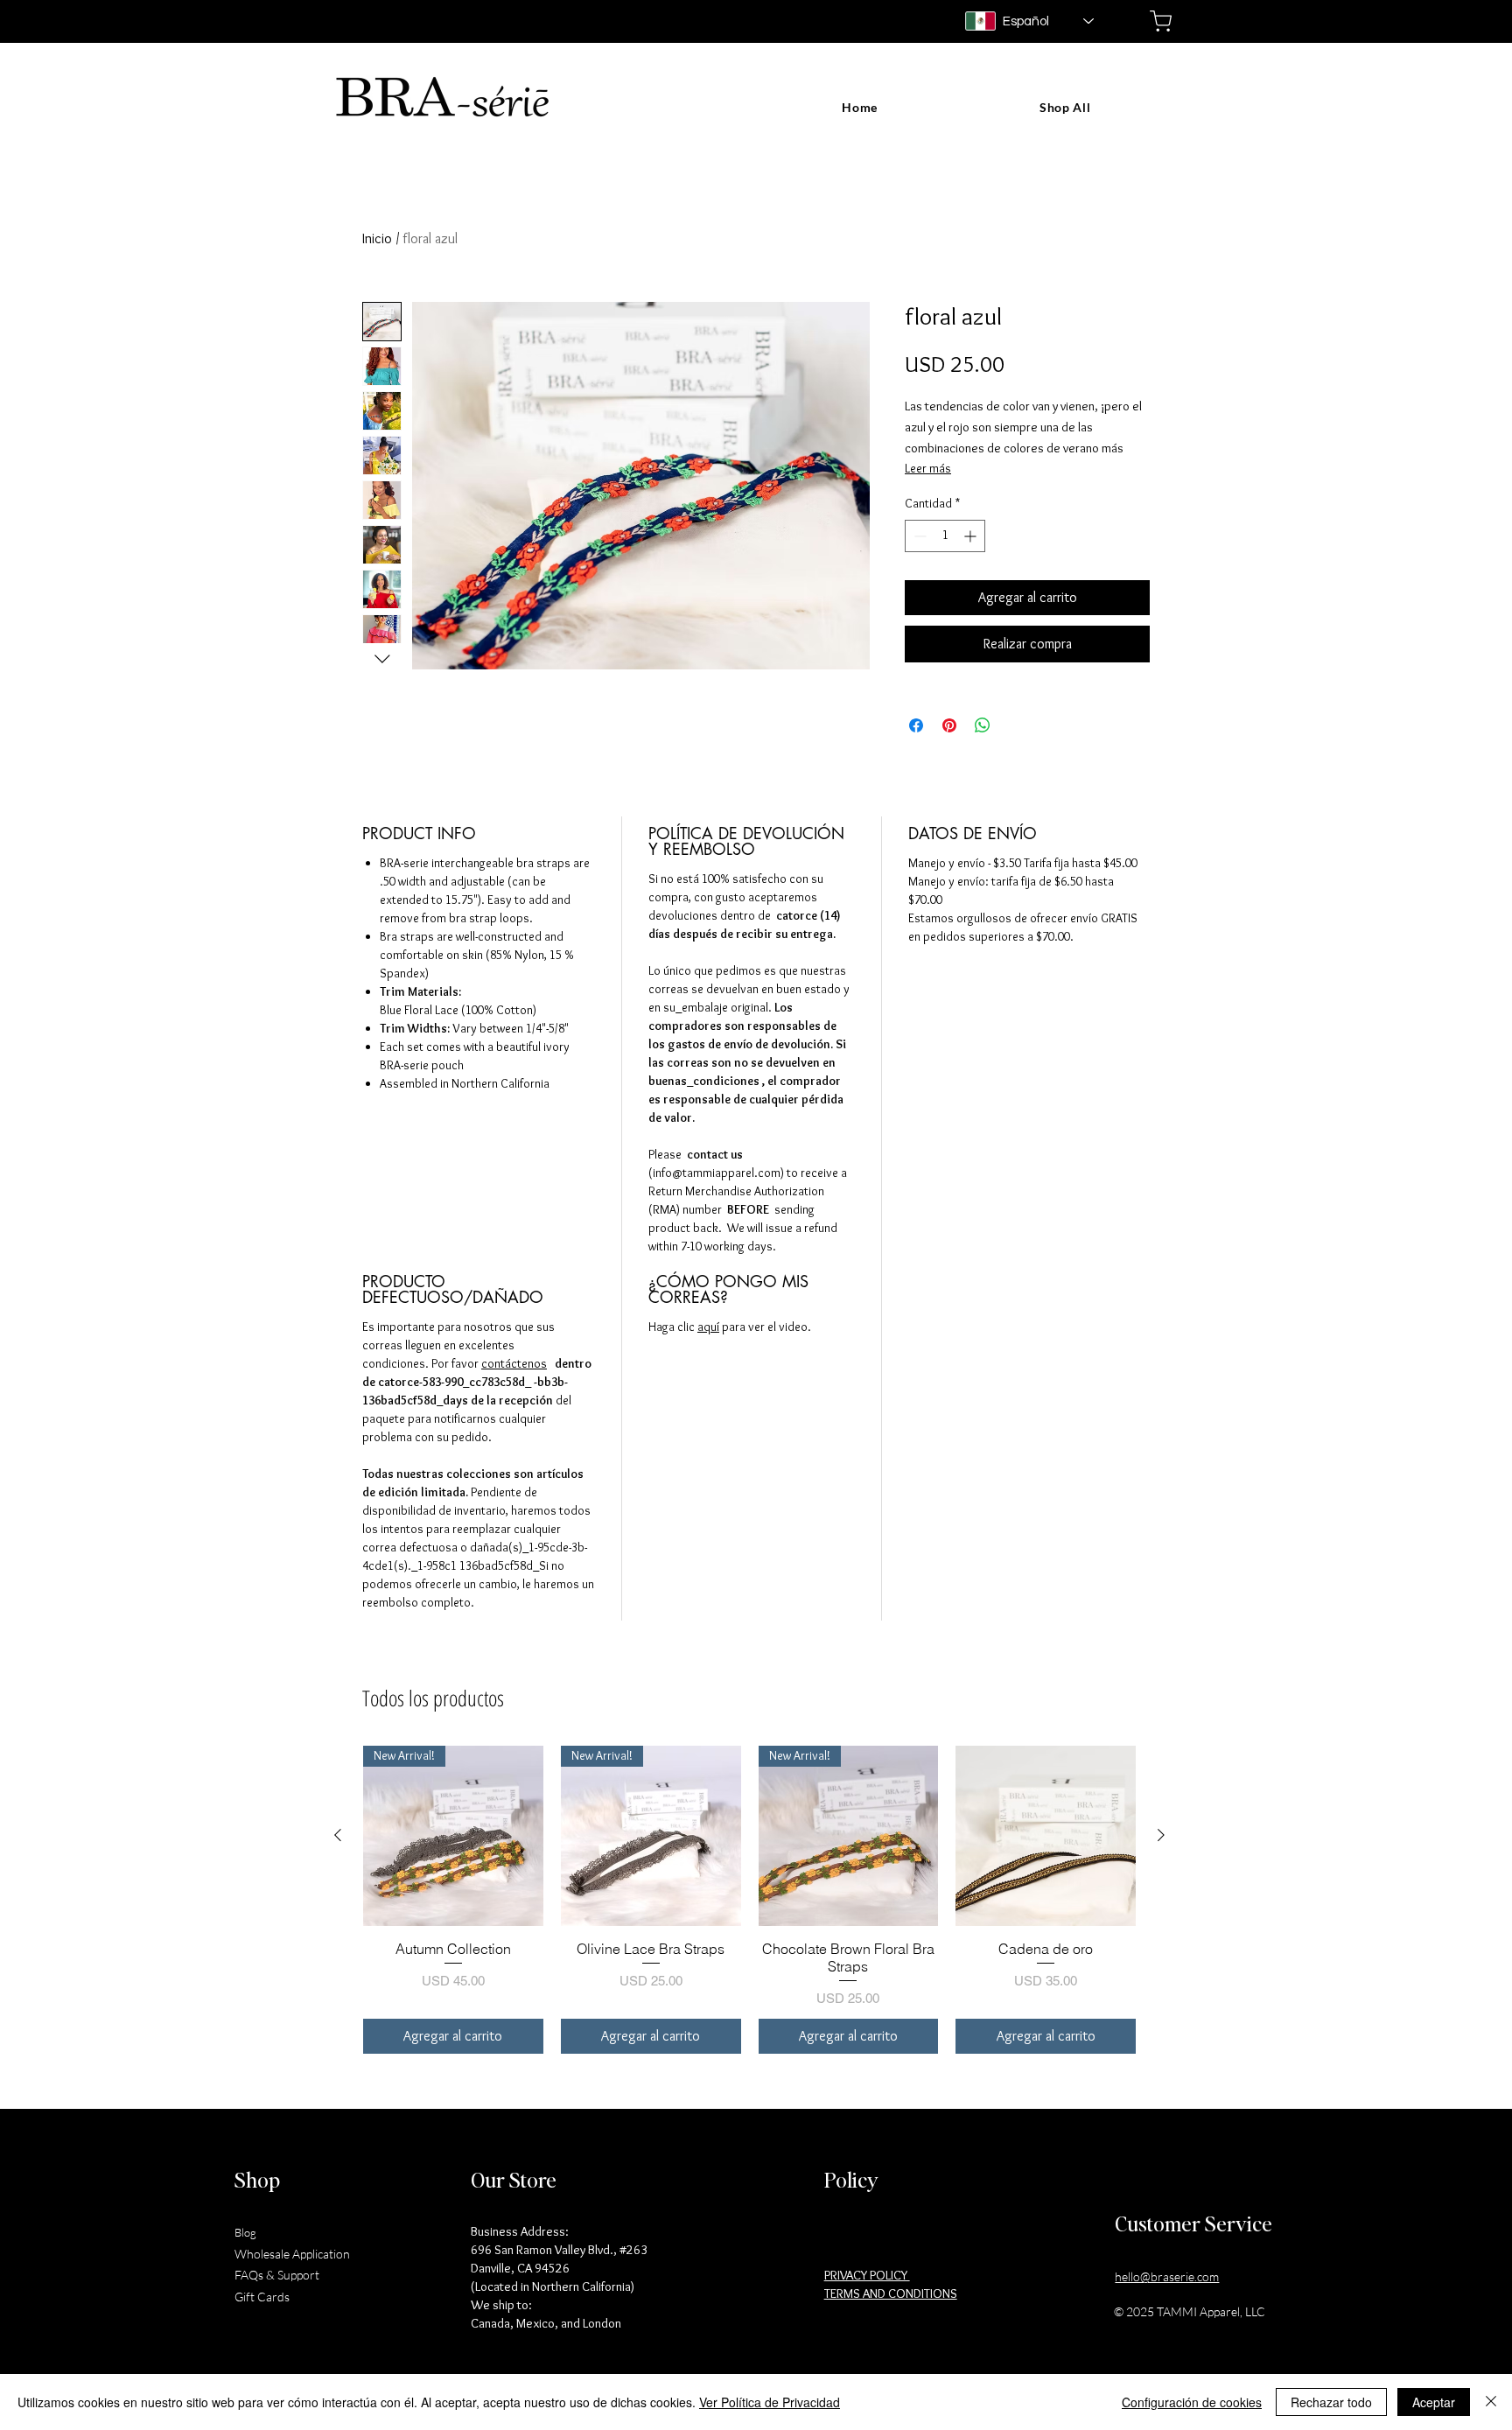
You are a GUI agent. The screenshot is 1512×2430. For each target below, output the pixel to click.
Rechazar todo (1331, 2402)
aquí (708, 1327)
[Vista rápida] (1046, 1836)
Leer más (928, 468)
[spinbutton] (945, 536)
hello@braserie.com (1167, 2276)
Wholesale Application (292, 2254)
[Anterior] (338, 1835)
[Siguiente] (1161, 1835)
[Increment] (972, 536)
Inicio (377, 238)
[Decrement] (918, 536)
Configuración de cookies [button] (1192, 2402)
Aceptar (1434, 2402)
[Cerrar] (1491, 2402)
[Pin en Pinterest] (949, 725)
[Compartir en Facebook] (916, 725)
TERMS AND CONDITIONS (891, 2293)
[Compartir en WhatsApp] (983, 725)
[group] (749, 1900)
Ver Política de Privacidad (770, 2402)
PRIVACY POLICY (867, 2275)
